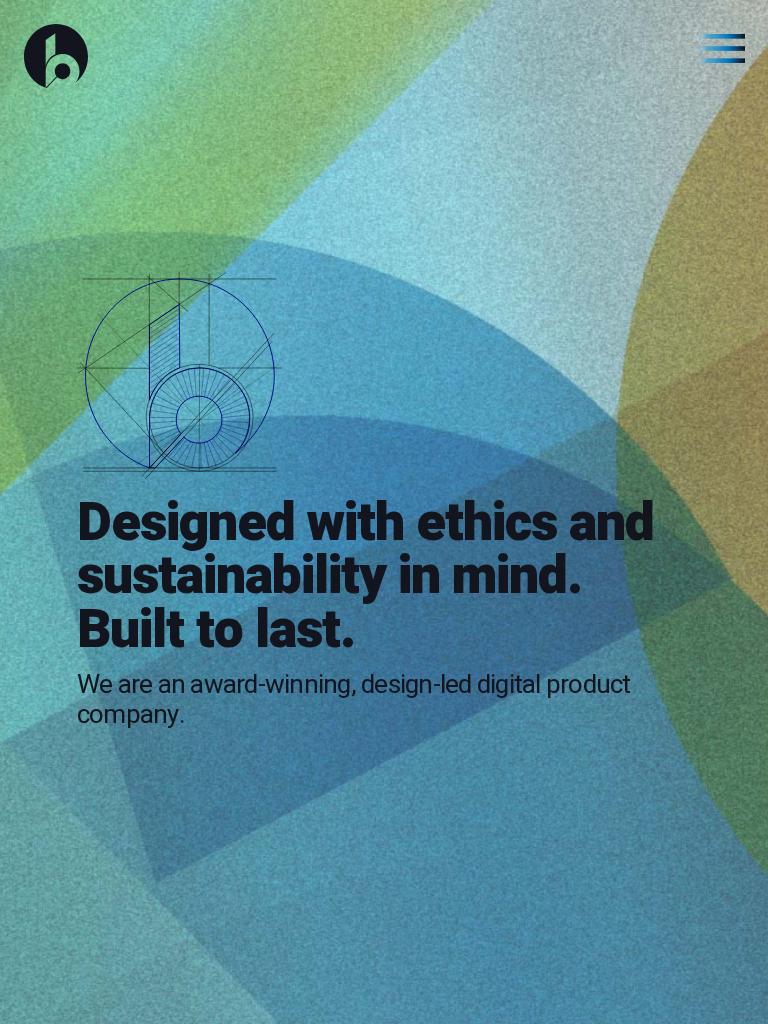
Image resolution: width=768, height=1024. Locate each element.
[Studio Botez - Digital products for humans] (384, 56)
